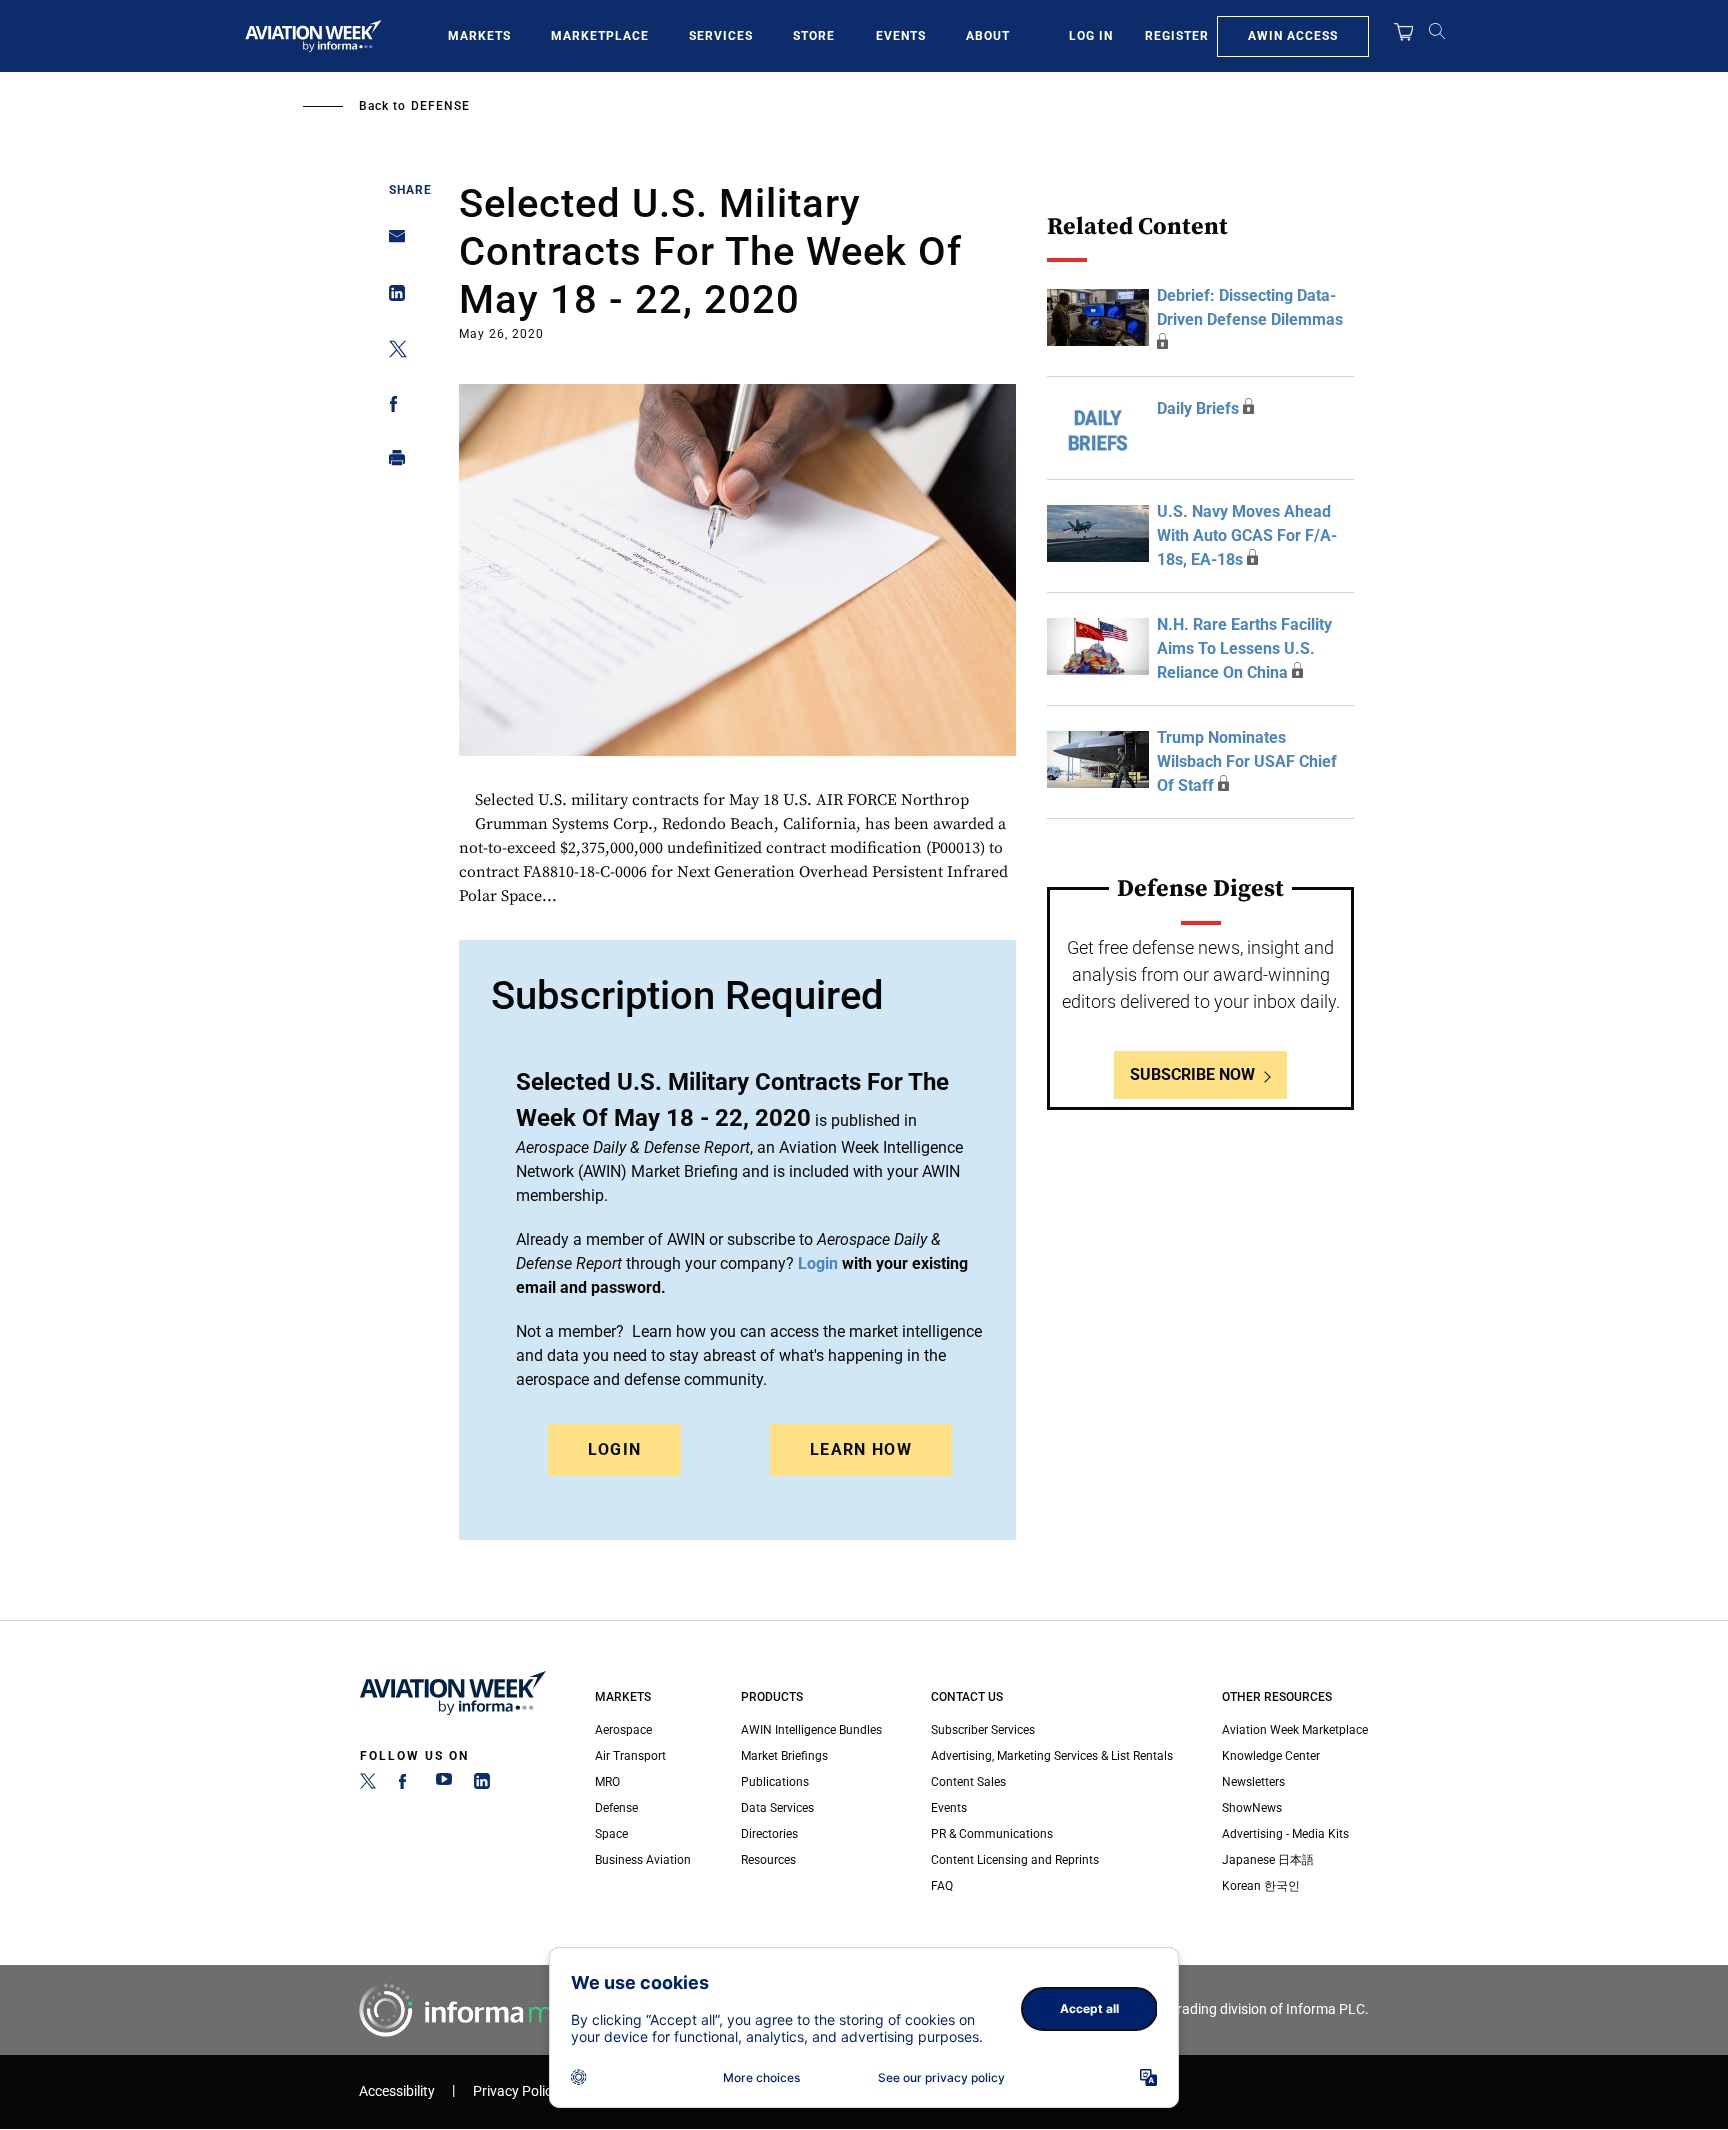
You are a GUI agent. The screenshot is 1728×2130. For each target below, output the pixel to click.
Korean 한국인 (1261, 1886)
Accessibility (397, 2091)
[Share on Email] (391, 242)
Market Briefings (784, 1756)
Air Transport (630, 1756)
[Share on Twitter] (391, 352)
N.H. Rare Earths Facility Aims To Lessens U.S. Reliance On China (1244, 648)
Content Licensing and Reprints (1015, 1860)
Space (611, 1834)
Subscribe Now (1192, 1074)
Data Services (777, 1808)
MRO (607, 1782)
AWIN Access (1293, 36)
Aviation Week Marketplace (1295, 1730)
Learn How (861, 1449)
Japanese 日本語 (1268, 1860)
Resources (768, 1860)
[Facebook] (406, 1785)
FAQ (942, 1886)
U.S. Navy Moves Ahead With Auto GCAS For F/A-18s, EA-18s (1247, 535)
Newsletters (1253, 1782)
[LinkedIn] (482, 1785)
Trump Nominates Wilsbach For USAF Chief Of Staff (1247, 761)
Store (814, 36)
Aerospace (623, 1730)
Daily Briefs (1198, 408)
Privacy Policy (516, 2091)
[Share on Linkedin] (391, 297)
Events (901, 36)
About (988, 36)
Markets (479, 36)
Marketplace (600, 36)
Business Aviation (643, 1860)
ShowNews (1252, 1808)
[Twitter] (368, 1785)
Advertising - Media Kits (1285, 1834)
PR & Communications (992, 1834)
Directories (769, 1834)
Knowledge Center (1271, 1756)
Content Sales (968, 1782)
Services (721, 36)
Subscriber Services (983, 1730)
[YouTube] (444, 1785)
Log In (1091, 36)
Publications (775, 1782)
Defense (440, 106)
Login (615, 1449)
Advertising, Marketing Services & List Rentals (1052, 1756)
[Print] (391, 462)
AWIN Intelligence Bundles (811, 1730)
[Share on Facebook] (391, 407)
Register (1177, 36)
